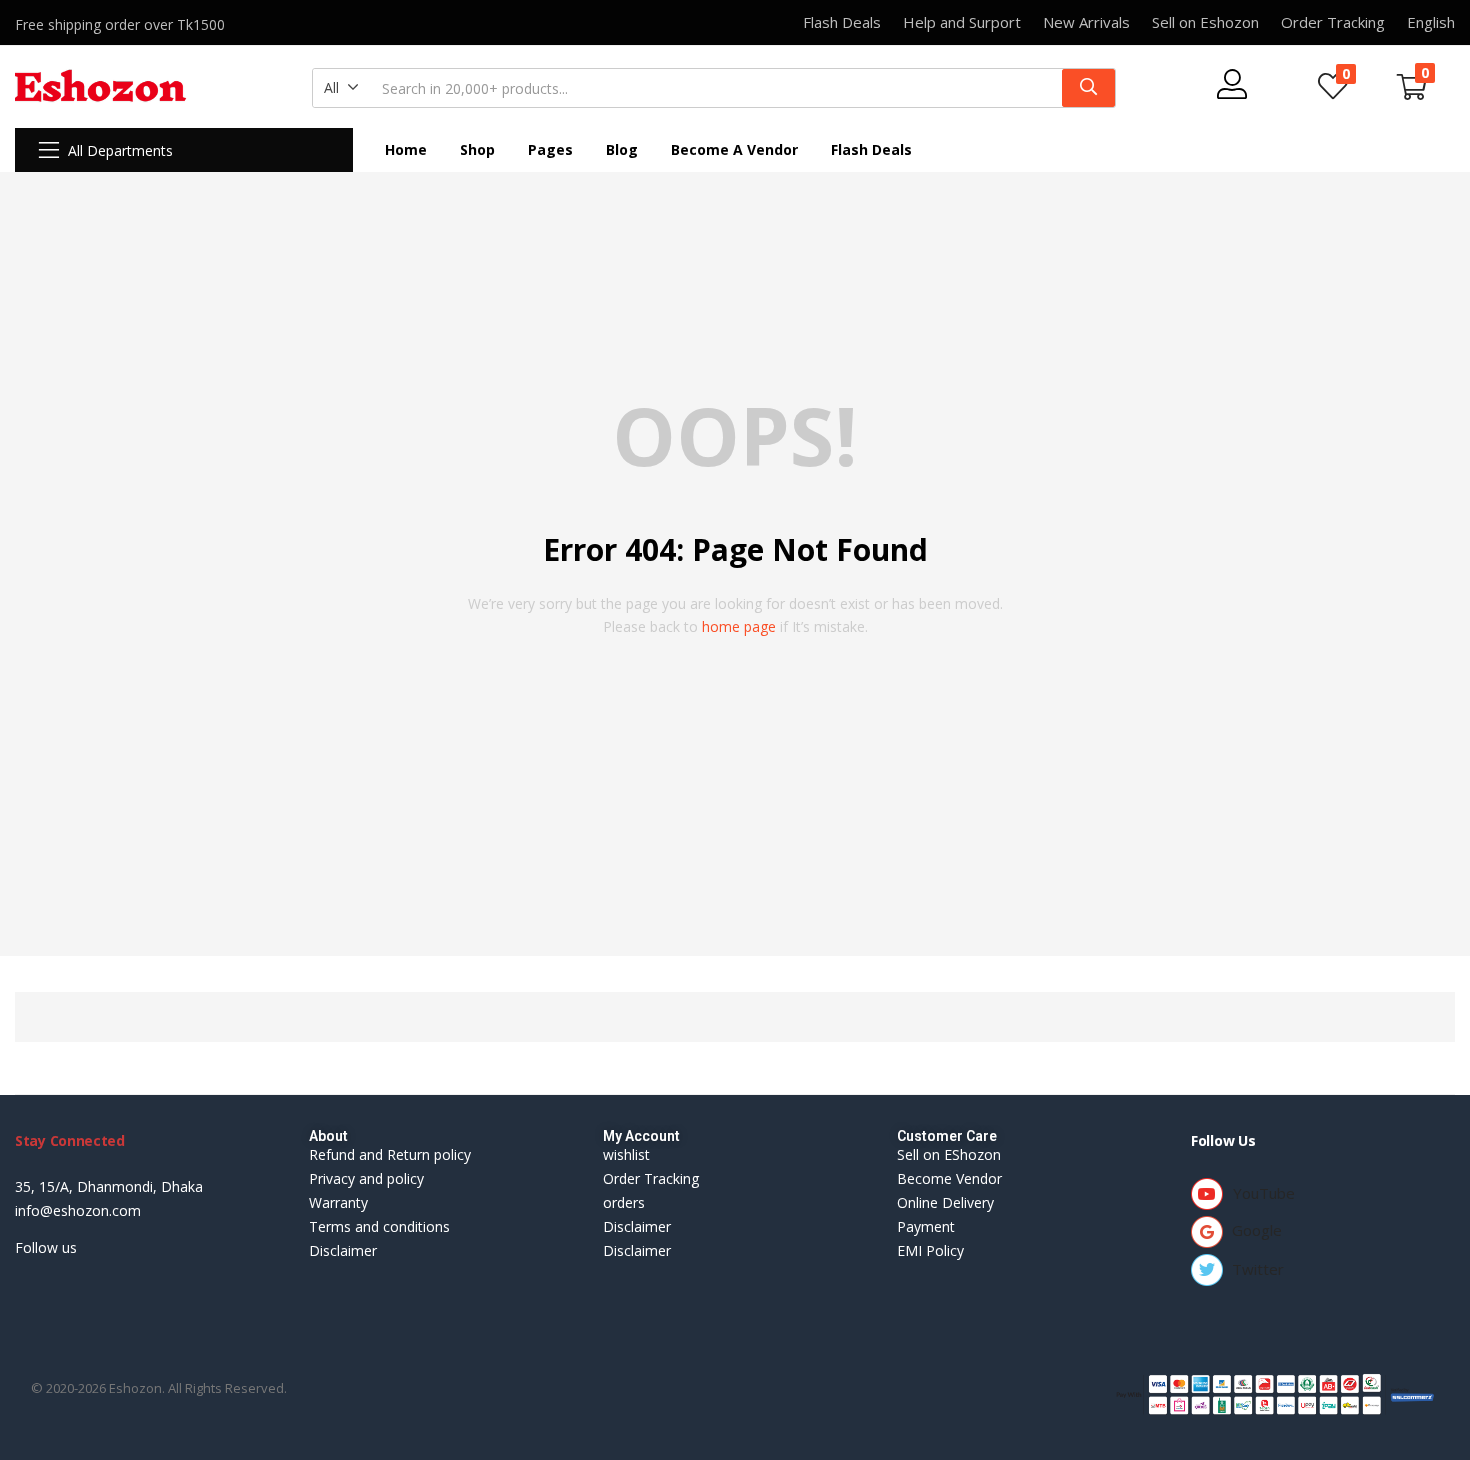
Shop (477, 149)
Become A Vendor (734, 149)
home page (739, 626)
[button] (341, 88)
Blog (622, 149)
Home (406, 149)
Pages (550, 149)
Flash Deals (871, 149)
